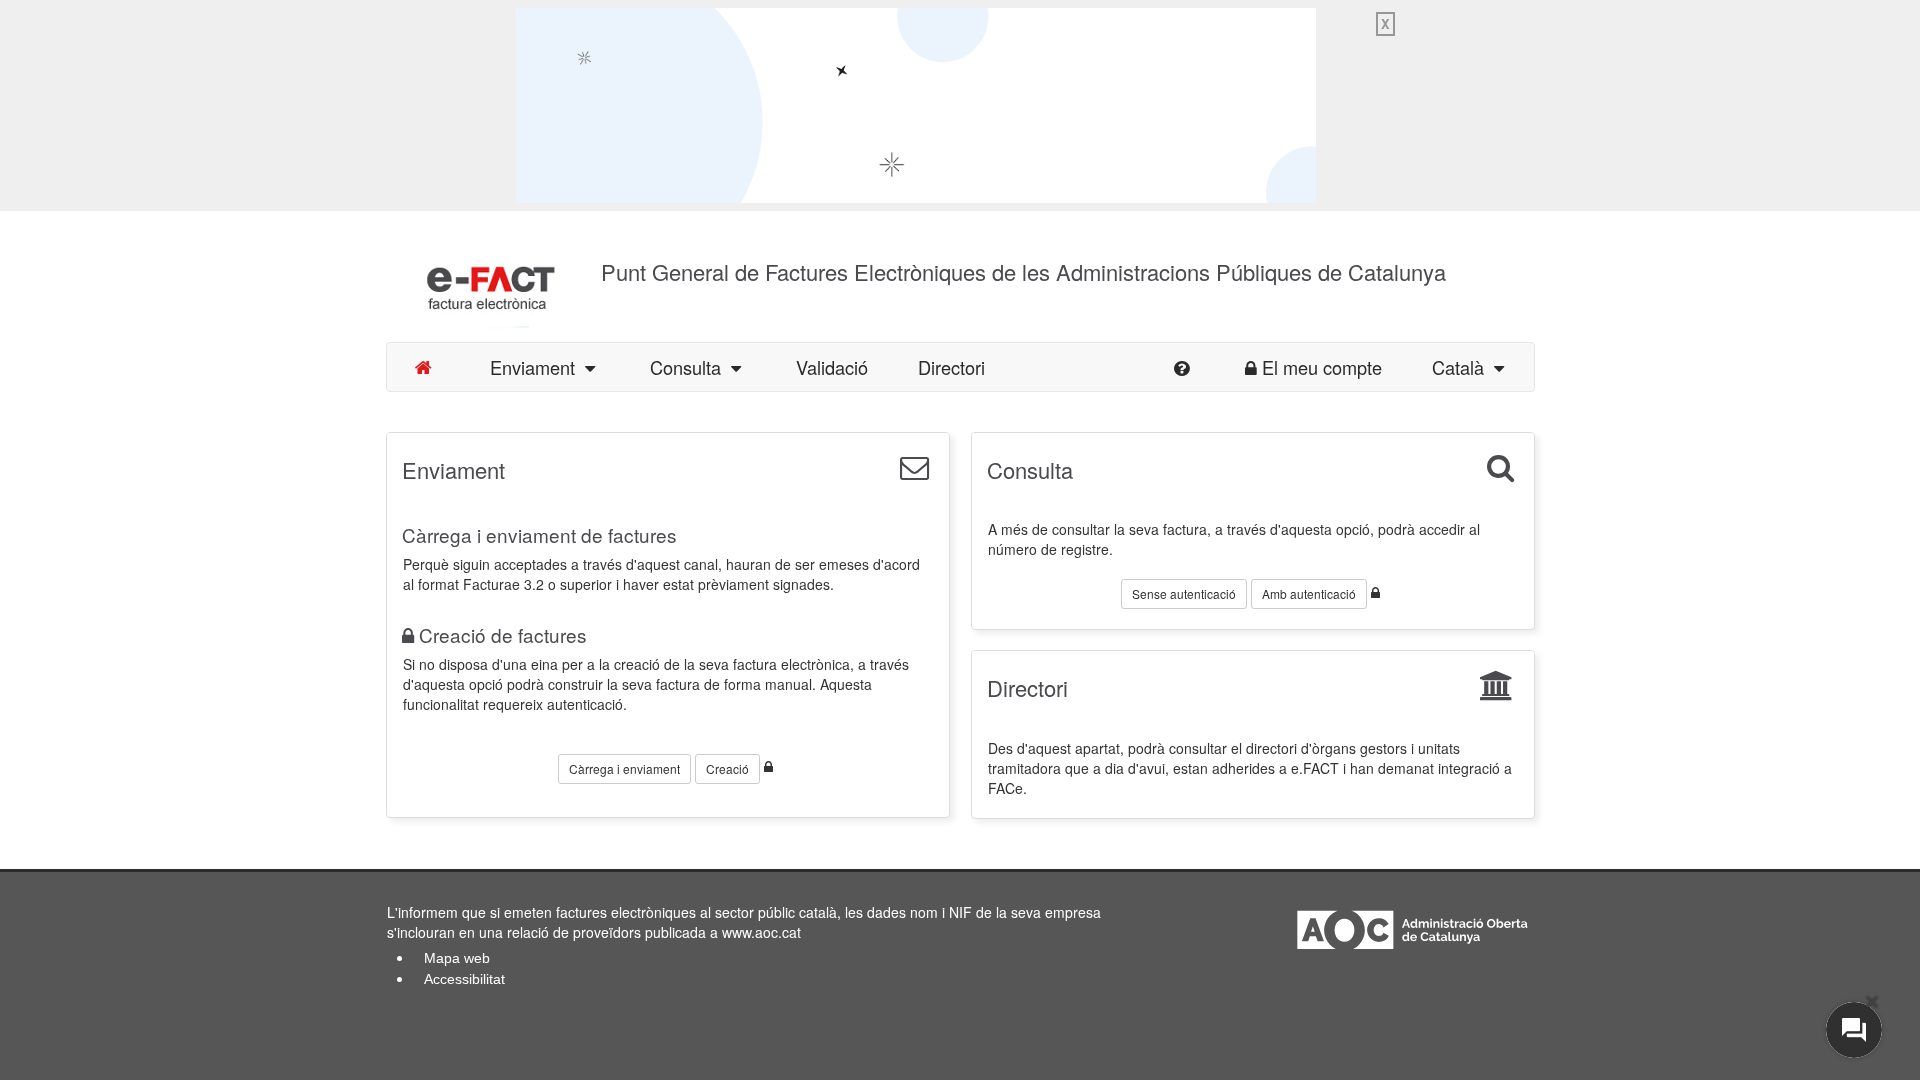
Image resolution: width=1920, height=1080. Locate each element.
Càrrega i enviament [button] (624, 768)
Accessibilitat (464, 979)
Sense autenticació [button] (1184, 593)
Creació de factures (503, 634)
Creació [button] (727, 768)
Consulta (690, 367)
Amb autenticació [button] (1309, 593)
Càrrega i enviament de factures (539, 534)
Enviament (537, 367)
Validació (832, 367)
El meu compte (1322, 367)
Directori (951, 367)
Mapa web (457, 958)
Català (1463, 367)
